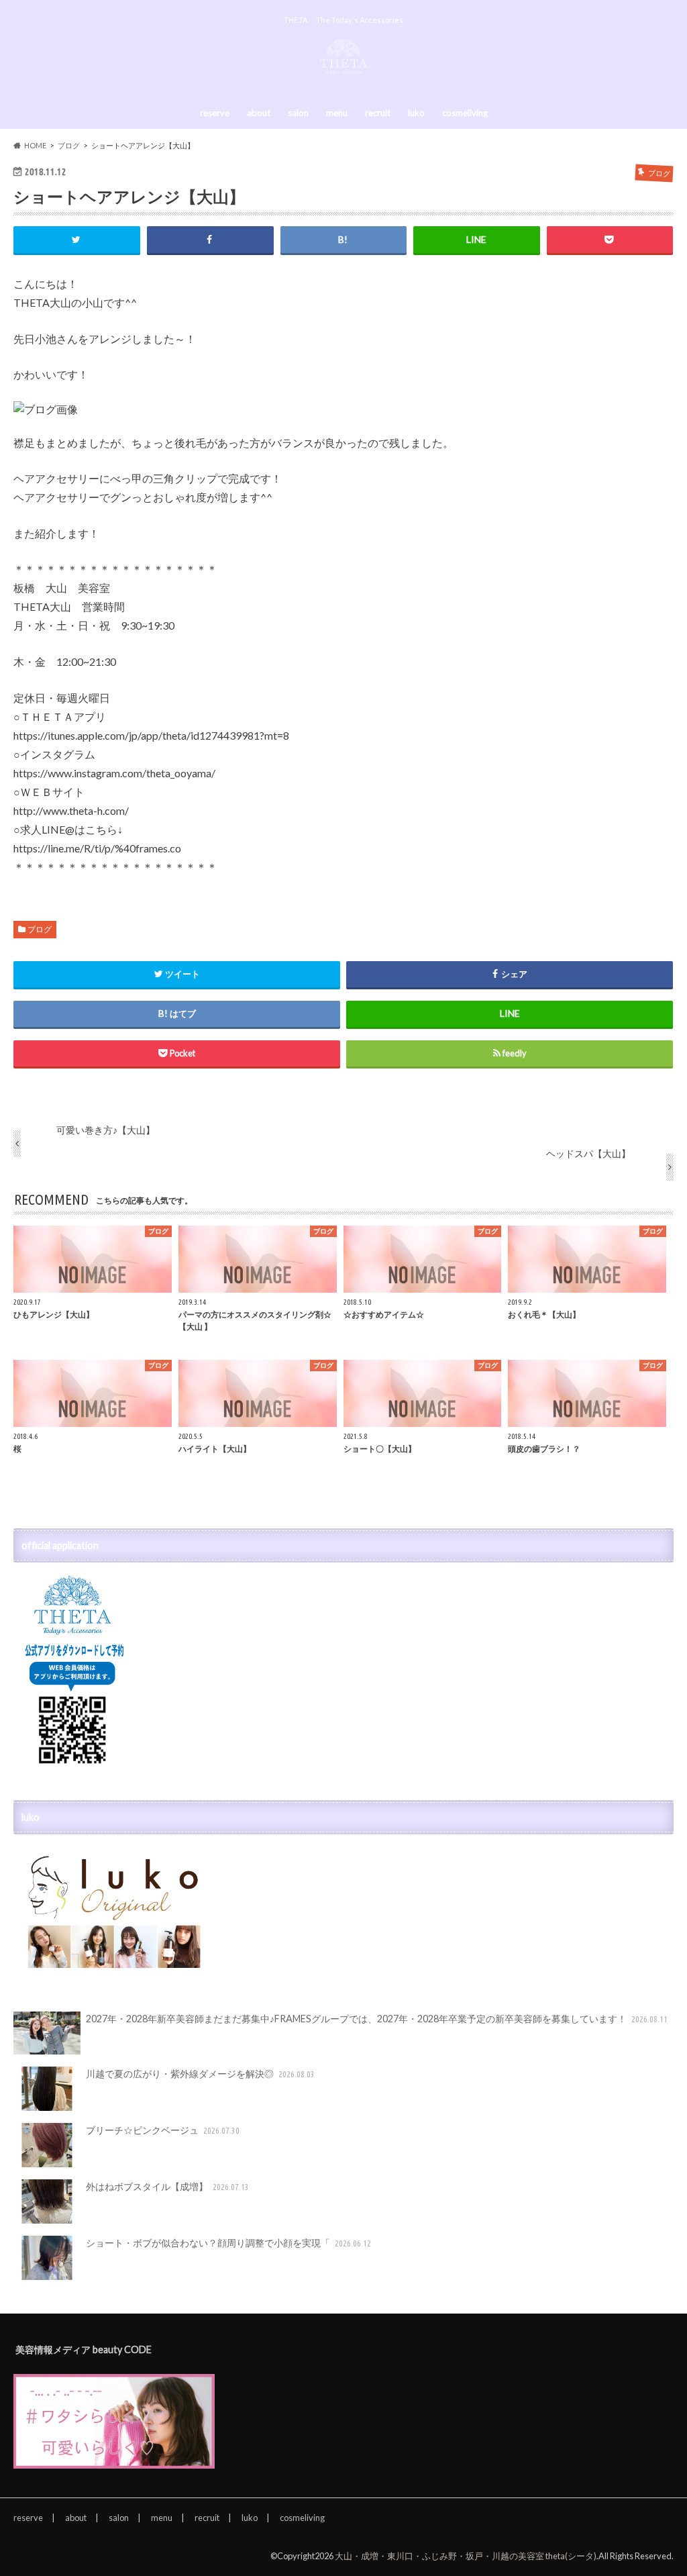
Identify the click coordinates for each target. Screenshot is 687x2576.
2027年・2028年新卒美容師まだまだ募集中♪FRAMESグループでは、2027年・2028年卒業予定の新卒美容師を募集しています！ (377, 2019)
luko (416, 113)
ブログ (40, 929)
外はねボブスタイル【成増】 (167, 2186)
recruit (378, 113)
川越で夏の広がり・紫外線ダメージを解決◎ (200, 2074)
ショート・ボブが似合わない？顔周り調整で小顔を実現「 (228, 2243)
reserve (215, 113)
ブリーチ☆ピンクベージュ (163, 2130)
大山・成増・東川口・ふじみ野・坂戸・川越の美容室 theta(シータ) (466, 2556)
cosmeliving (465, 113)
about (259, 113)
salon (298, 113)
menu (337, 113)
